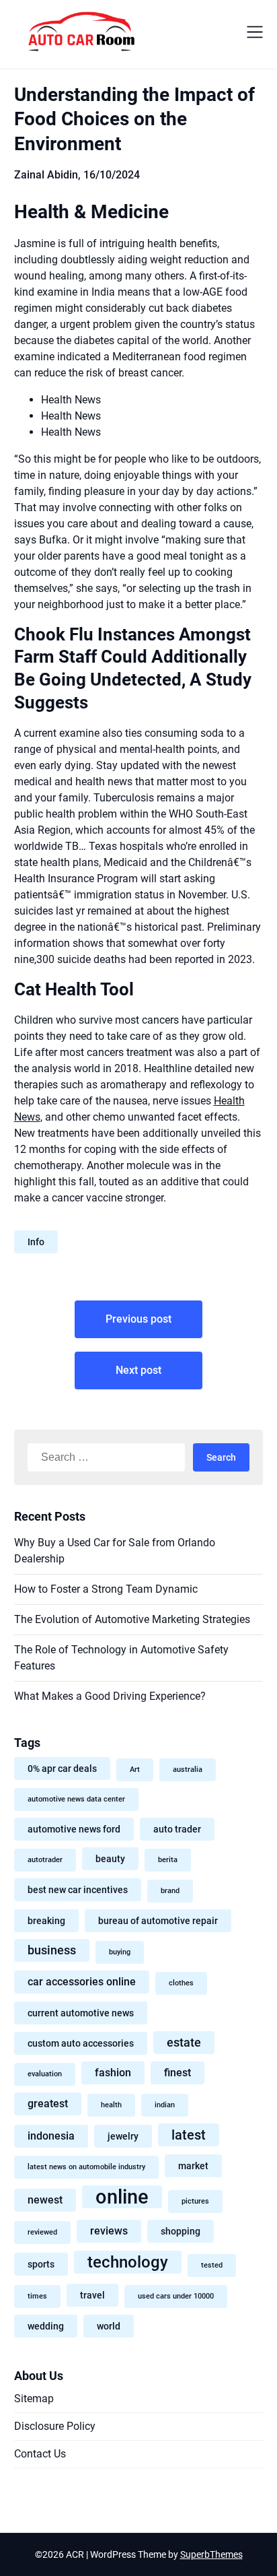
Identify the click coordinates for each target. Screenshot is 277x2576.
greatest (48, 2104)
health (111, 2105)
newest (45, 2200)
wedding (46, 2326)
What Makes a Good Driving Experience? (110, 1696)
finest (177, 2073)
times (37, 2296)
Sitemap (34, 2399)
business (52, 1950)
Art (135, 1770)
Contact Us (40, 2454)
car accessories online (82, 1982)
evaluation (45, 2074)
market (193, 2166)
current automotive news (81, 2013)
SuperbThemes (211, 2554)
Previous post (138, 1319)
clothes (181, 1983)
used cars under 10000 (176, 2296)
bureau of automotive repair (158, 1921)
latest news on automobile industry (86, 2167)
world (109, 2326)
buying (120, 1952)
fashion (113, 2073)
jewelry (123, 2136)
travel (92, 2295)
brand (170, 1891)
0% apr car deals (62, 1769)
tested (212, 2265)
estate (184, 2043)
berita (168, 1860)
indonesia (51, 2136)
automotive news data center (76, 1799)
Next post (138, 1370)
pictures (195, 2201)
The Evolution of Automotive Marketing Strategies (132, 1619)
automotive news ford (74, 1829)
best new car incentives (78, 1890)
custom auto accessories (81, 2043)
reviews (109, 2231)
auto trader (177, 1829)
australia (188, 1770)
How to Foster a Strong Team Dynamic (106, 1589)
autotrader (45, 1860)
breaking (46, 1921)
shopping (181, 2231)
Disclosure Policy (55, 2426)
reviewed (42, 2232)
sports (41, 2264)
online (122, 2197)
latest (189, 2135)
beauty (110, 1859)
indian (165, 2105)
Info (36, 1242)
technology (128, 2262)
